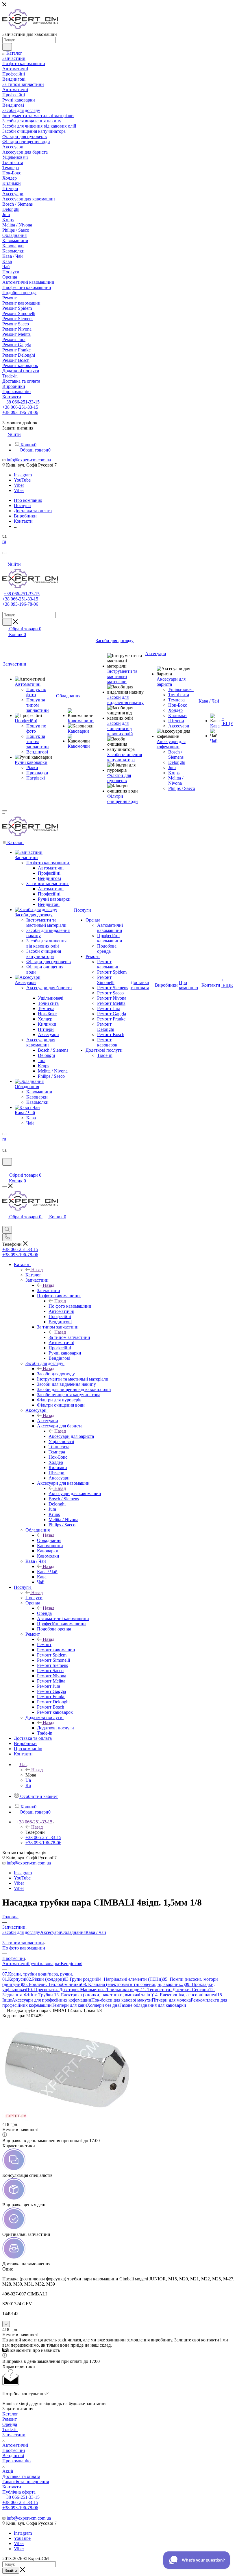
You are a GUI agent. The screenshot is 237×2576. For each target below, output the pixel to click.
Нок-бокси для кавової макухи (122, 2000)
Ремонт (44, 1644)
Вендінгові (72, 1964)
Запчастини (49, 1290)
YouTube (22, 480)
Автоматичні (15, 1964)
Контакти (12, 2487)
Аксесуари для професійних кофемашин (52, 2000)
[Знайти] (7, 47)
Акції (8, 2471)
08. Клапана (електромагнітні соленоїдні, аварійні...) (133, 1984)
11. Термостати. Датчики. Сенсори (175, 1990)
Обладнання (49, 1540)
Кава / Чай (47, 1572)
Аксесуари (48, 1421)
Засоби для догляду (56, 1374)
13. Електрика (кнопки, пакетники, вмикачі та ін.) (103, 1995)
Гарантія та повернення (26, 2482)
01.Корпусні (14, 1979)
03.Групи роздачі (80, 1979)
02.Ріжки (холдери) (45, 1979)
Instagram (23, 475)
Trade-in (10, 2429)
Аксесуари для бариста (71, 1436)
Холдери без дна (103, 2005)
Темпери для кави (69, 2005)
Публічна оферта (19, 2492)
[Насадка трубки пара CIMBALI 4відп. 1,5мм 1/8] (67, 2119)
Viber (19, 485)
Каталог (33, 1275)
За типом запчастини (69, 1337)
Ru (28, 1785)
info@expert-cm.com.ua (29, 460)
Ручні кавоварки (44, 1964)
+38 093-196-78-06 (20, 412)
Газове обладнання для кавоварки (153, 2005)
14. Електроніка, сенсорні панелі (185, 1995)
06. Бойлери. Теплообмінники (52, 1984)
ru (4, 541)
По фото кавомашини (70, 1306)
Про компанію (16, 2461)
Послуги (34, 1598)
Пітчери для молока (171, 2000)
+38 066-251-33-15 (22, 402)
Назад (37, 1270)
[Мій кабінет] (5, 1169)
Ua (28, 1780)
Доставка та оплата (21, 2476)
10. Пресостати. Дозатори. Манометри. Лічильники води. (84, 1990)
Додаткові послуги (55, 1728)
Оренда (44, 1613)
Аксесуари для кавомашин (75, 1494)
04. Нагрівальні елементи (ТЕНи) (130, 1979)
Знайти (11, 2571)
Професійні (14, 2450)
